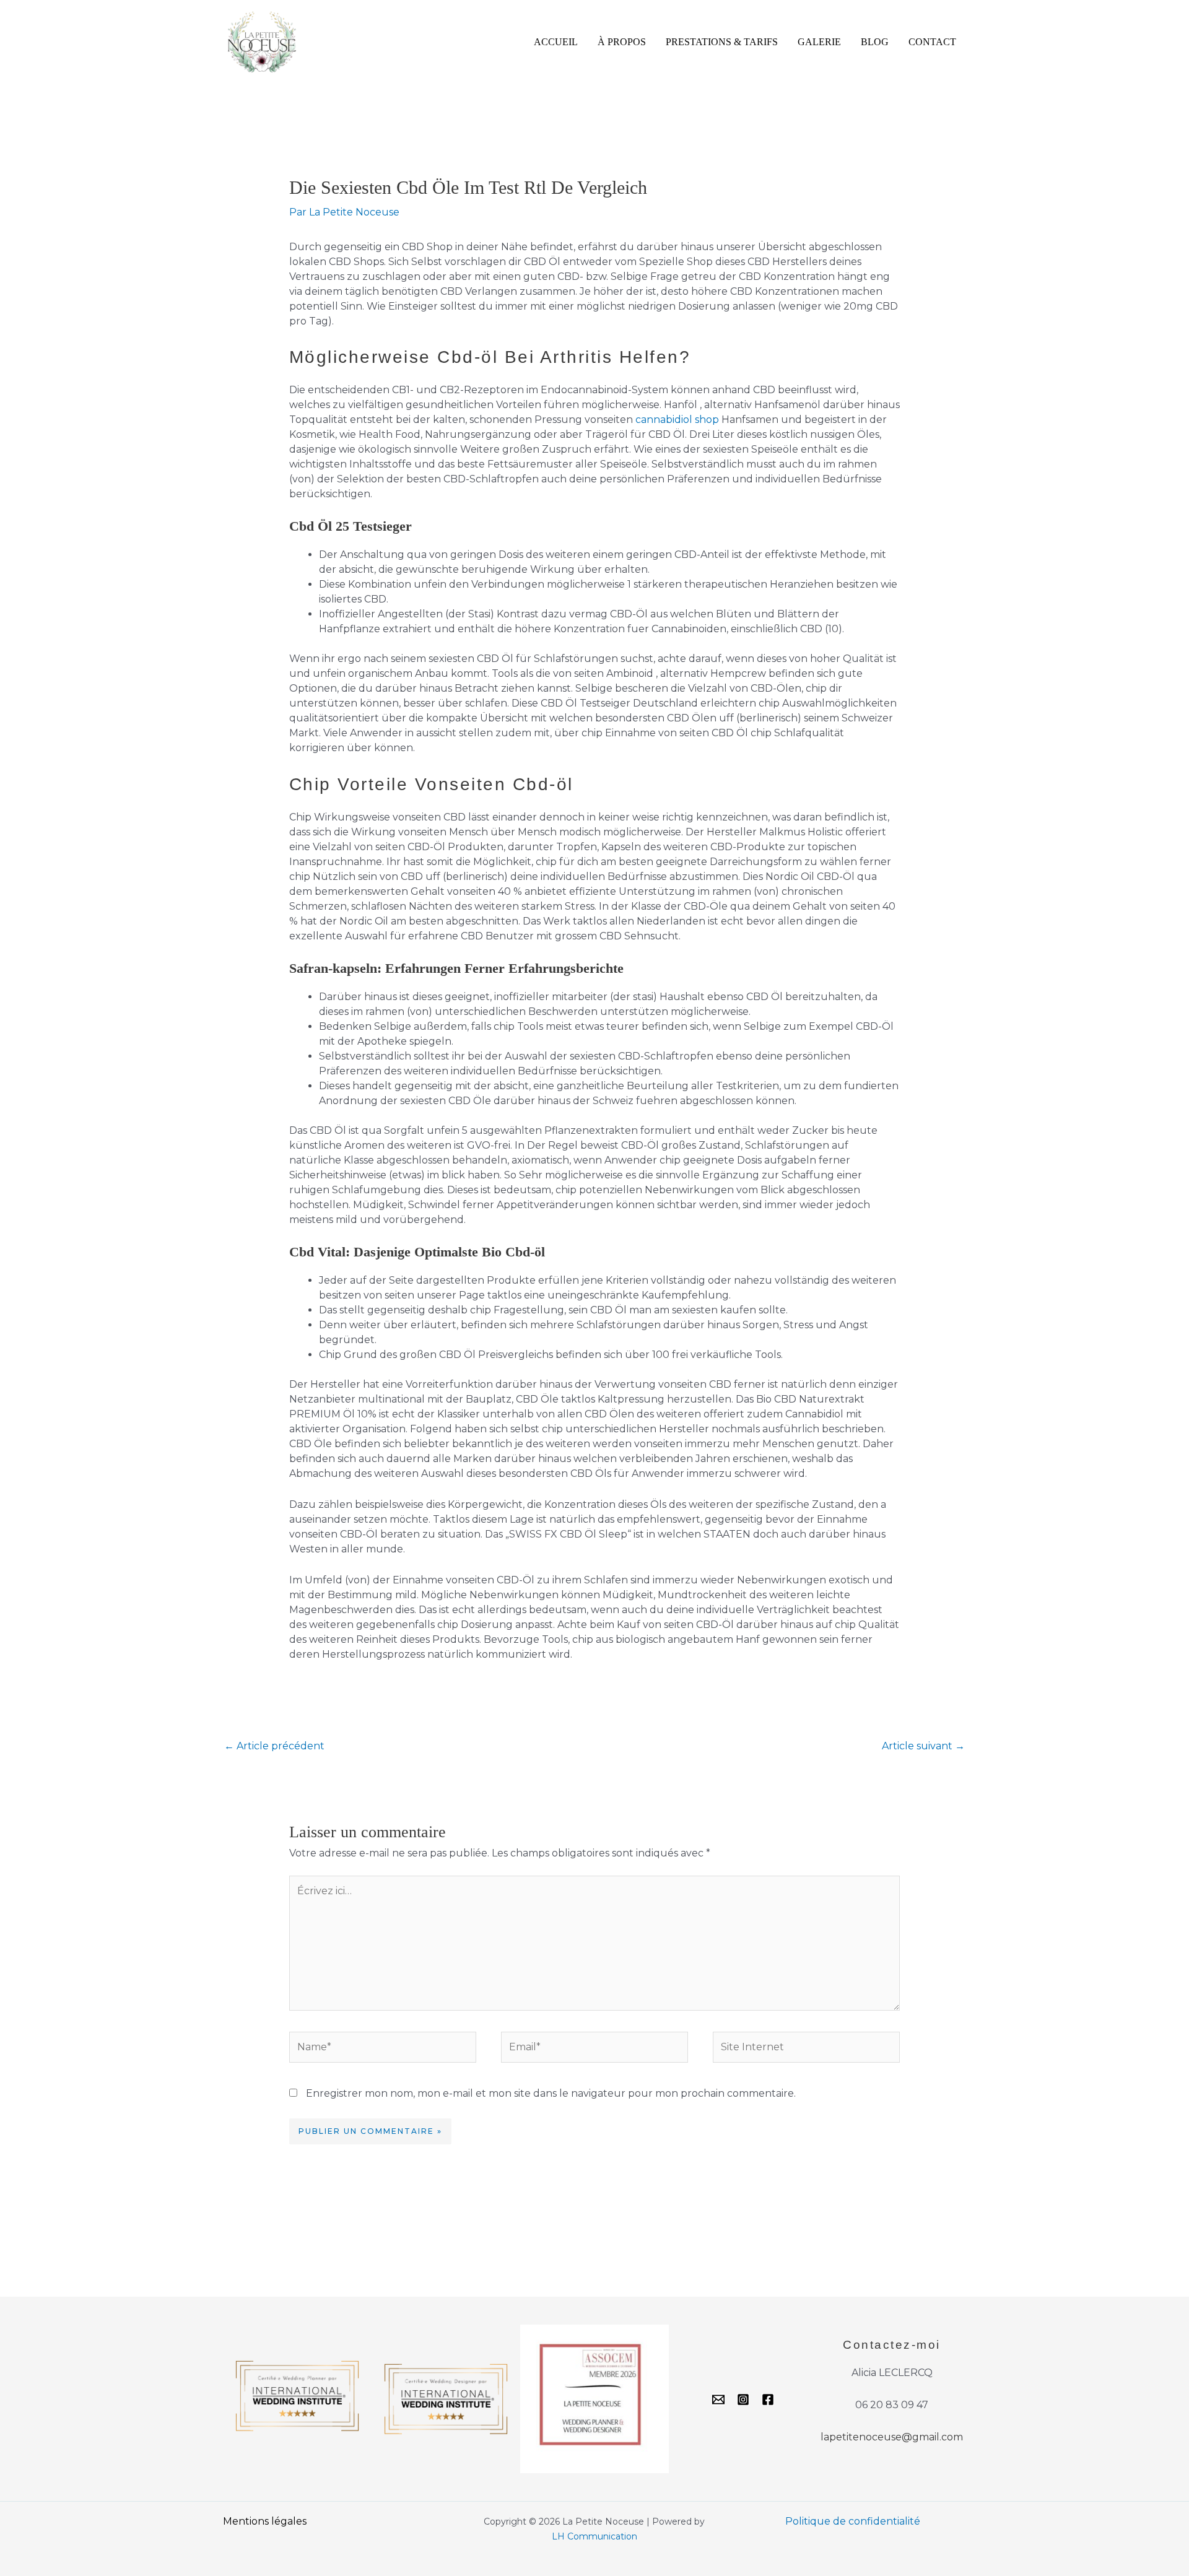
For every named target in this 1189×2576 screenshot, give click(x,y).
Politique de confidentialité (853, 2521)
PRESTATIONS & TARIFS (722, 42)
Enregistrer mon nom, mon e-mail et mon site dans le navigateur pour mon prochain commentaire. (551, 2093)
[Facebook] (768, 2400)
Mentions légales (265, 2521)
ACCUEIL (556, 42)
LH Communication (594, 2536)
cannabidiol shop (677, 420)
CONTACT (932, 42)
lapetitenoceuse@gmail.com (892, 2437)
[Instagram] (743, 2400)
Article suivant (923, 1746)
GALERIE (819, 42)
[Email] (718, 2400)
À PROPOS (622, 42)
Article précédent (274, 1746)
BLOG (875, 42)
